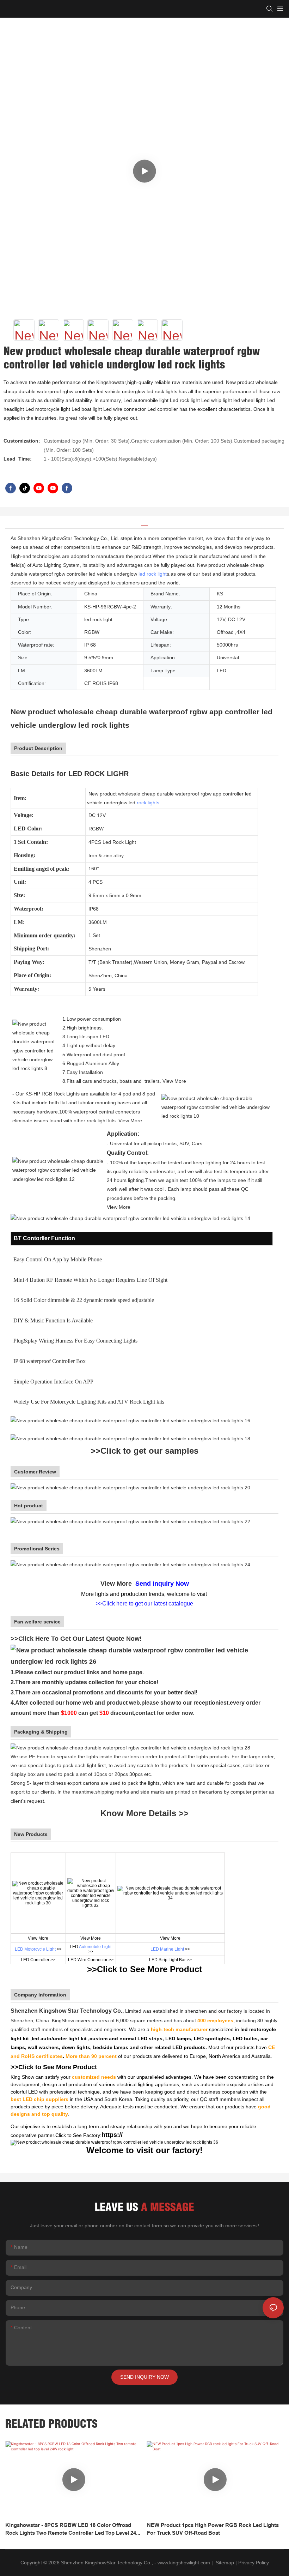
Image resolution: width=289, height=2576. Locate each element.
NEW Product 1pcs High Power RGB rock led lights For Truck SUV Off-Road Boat (213, 2529)
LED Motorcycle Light (35, 1949)
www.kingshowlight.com (184, 2563)
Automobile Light (95, 1947)
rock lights (148, 803)
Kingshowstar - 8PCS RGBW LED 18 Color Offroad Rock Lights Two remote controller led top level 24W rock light (73, 2530)
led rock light (153, 574)
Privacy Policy (254, 2563)
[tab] (144, 523)
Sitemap (224, 2563)
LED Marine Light (167, 1949)
